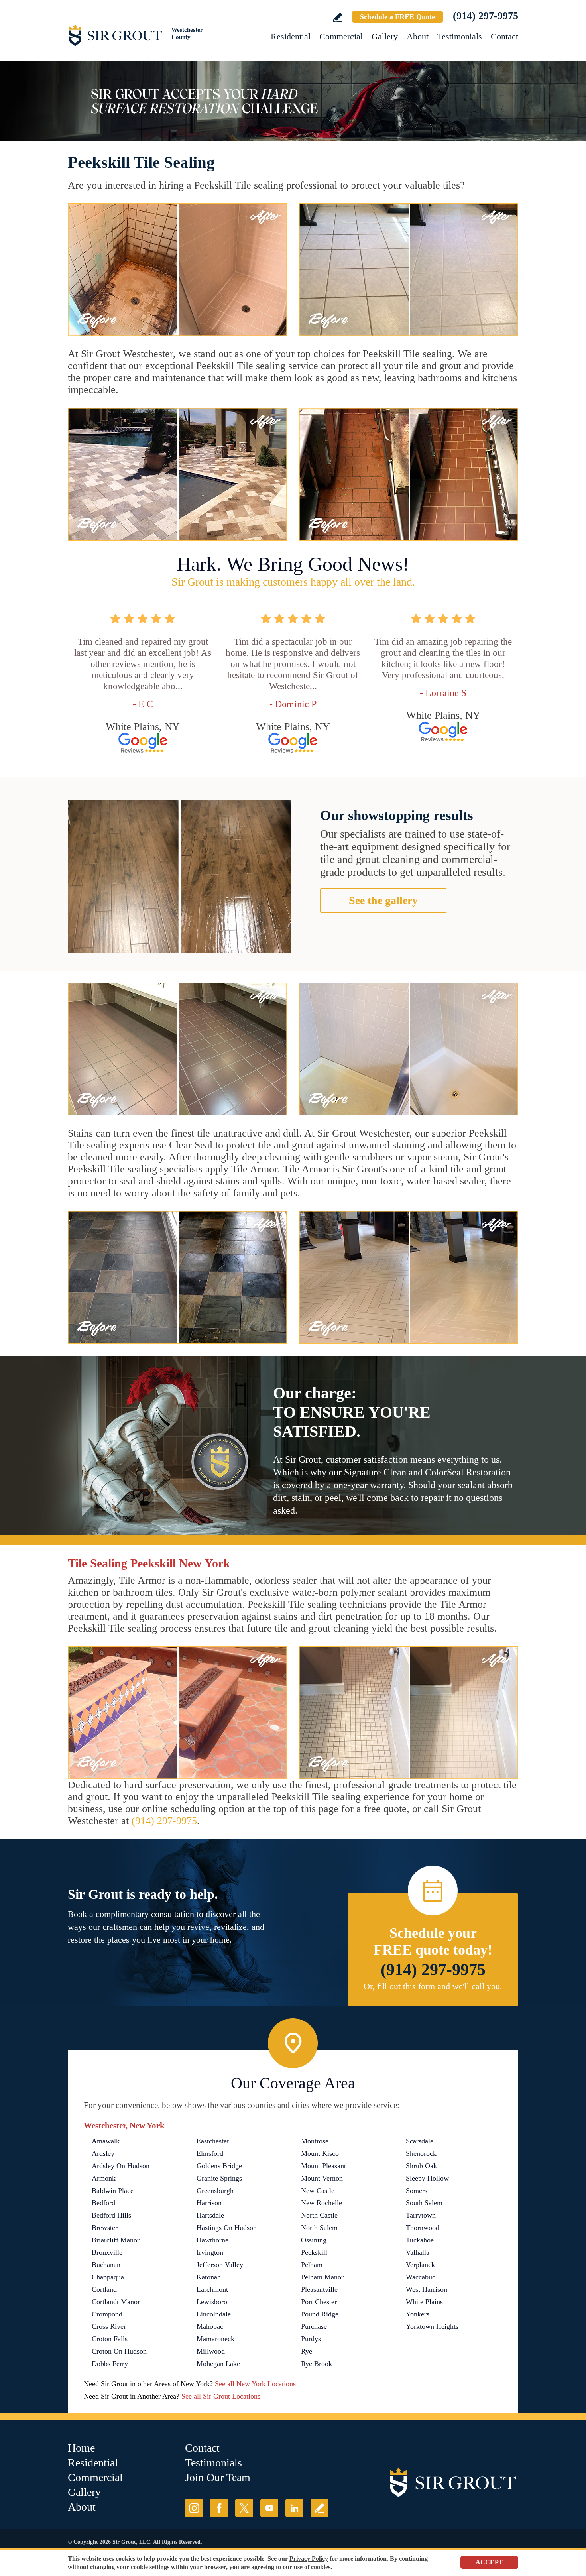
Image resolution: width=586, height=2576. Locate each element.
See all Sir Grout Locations (221, 2396)
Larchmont (212, 2289)
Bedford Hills (111, 2215)
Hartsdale (210, 2215)
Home (81, 2448)
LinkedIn (294, 2508)
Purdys (311, 2339)
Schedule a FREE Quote (397, 17)
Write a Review (337, 17)
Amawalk (106, 2141)
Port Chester (319, 2302)
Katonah (209, 2277)
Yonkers (418, 2314)
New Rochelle (322, 2203)
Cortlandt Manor (116, 2302)
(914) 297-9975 (486, 16)
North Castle (319, 2215)
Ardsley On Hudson (121, 2166)
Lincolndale (214, 2314)
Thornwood (423, 2228)
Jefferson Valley (220, 2265)
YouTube (269, 2508)
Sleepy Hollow (427, 2178)
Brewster (105, 2228)
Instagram (194, 2508)
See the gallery (383, 900)
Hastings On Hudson (227, 2228)
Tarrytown (421, 2215)
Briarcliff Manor (116, 2240)
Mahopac (210, 2326)
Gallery (385, 36)
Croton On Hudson (119, 2351)
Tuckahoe (420, 2240)
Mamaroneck (215, 2339)
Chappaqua (108, 2277)
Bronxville (107, 2252)
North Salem (319, 2228)
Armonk (104, 2178)
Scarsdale (420, 2141)
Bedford (103, 2203)
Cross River (109, 2326)
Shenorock (421, 2153)
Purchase (314, 2326)
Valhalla (418, 2252)
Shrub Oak (421, 2166)
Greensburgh (215, 2191)
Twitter (244, 2508)
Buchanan (106, 2265)
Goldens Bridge (219, 2166)
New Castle (318, 2191)
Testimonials (460, 36)
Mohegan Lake (218, 2364)
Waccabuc (421, 2277)
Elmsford (210, 2153)
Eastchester (213, 2141)
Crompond (107, 2314)
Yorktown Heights (432, 2326)
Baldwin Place (113, 2191)
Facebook (219, 2508)
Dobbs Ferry (110, 2364)
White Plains (424, 2302)
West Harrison (427, 2289)
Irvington (210, 2252)
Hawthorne (212, 2240)
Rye (307, 2351)
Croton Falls (110, 2339)
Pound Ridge (320, 2314)
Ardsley (103, 2153)
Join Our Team (218, 2477)
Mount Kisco (320, 2153)
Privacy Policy (309, 2559)
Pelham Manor (322, 2277)
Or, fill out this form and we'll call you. (433, 1986)
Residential (291, 36)
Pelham (312, 2265)
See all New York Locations (255, 2384)
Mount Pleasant (323, 2166)
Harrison (209, 2203)
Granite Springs (219, 2178)
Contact (504, 36)
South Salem (424, 2203)
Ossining (314, 2240)
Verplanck (420, 2265)
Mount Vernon (322, 2178)
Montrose (315, 2141)
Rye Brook (317, 2364)
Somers (417, 2191)
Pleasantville (319, 2289)
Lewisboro (212, 2302)
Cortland (104, 2289)
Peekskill (314, 2252)
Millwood (211, 2351)
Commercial (341, 36)
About (418, 36)
